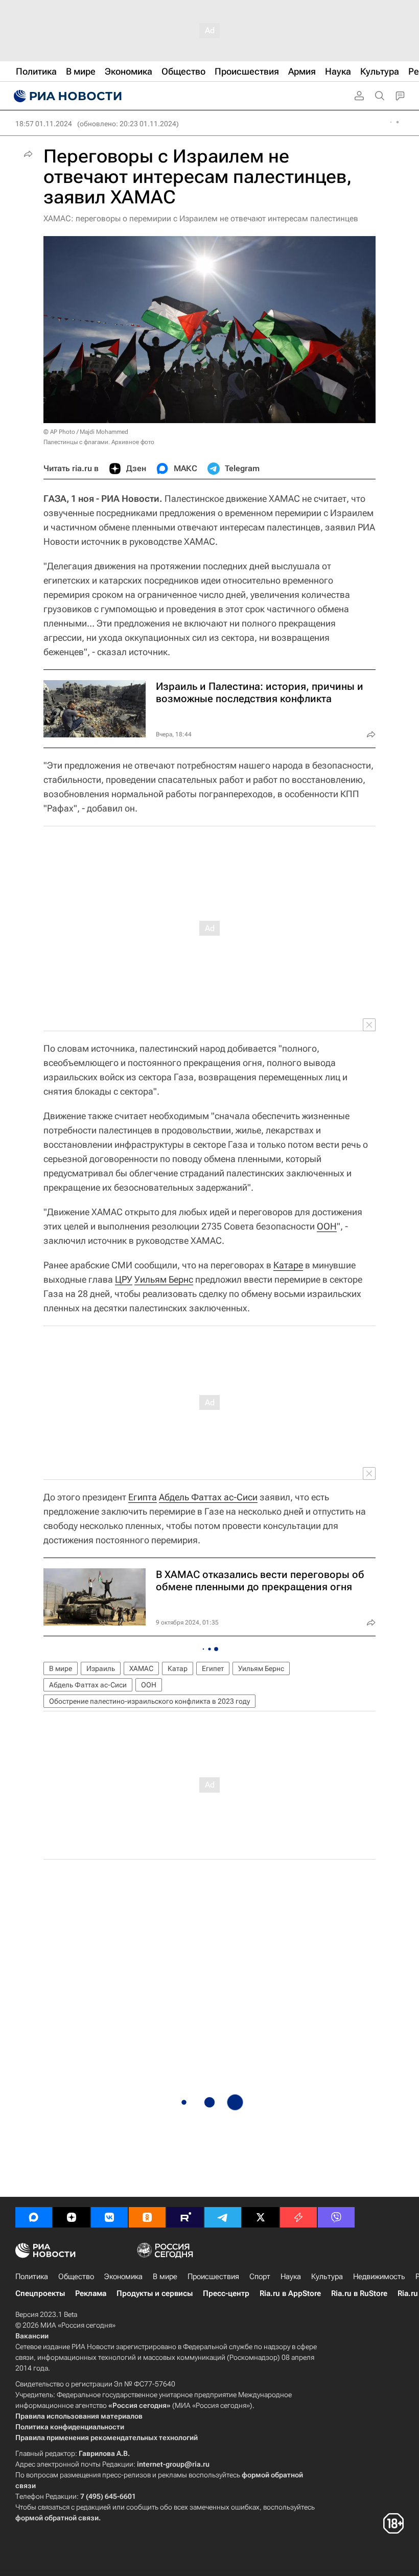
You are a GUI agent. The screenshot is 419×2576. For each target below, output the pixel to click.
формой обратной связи (57, 2518)
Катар (178, 1668)
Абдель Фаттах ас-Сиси (208, 1497)
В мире (61, 1668)
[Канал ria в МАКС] (34, 2217)
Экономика (123, 2277)
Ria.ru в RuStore (359, 2293)
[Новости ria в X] (261, 2217)
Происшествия (213, 2277)
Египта (143, 1497)
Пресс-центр (226, 2293)
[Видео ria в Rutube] (185, 2217)
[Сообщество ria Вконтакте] (109, 2217)
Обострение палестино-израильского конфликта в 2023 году (149, 1701)
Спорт (260, 2277)
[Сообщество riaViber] (336, 2217)
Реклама (91, 2293)
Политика (32, 2277)
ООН (327, 1226)
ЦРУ (124, 1279)
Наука (291, 2277)
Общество (76, 2277)
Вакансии (32, 2336)
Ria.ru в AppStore (290, 2293)
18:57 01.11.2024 (44, 124)
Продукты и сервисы (155, 2293)
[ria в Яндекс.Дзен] (72, 2217)
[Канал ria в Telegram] (223, 2217)
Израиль (101, 1668)
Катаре (288, 1265)
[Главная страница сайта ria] (66, 96)
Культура (327, 2277)
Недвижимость (379, 2277)
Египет (213, 1668)
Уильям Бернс (164, 1279)
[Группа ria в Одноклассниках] (147, 2217)
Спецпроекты (40, 2293)
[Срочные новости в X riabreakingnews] (298, 2217)
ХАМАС (141, 1668)
